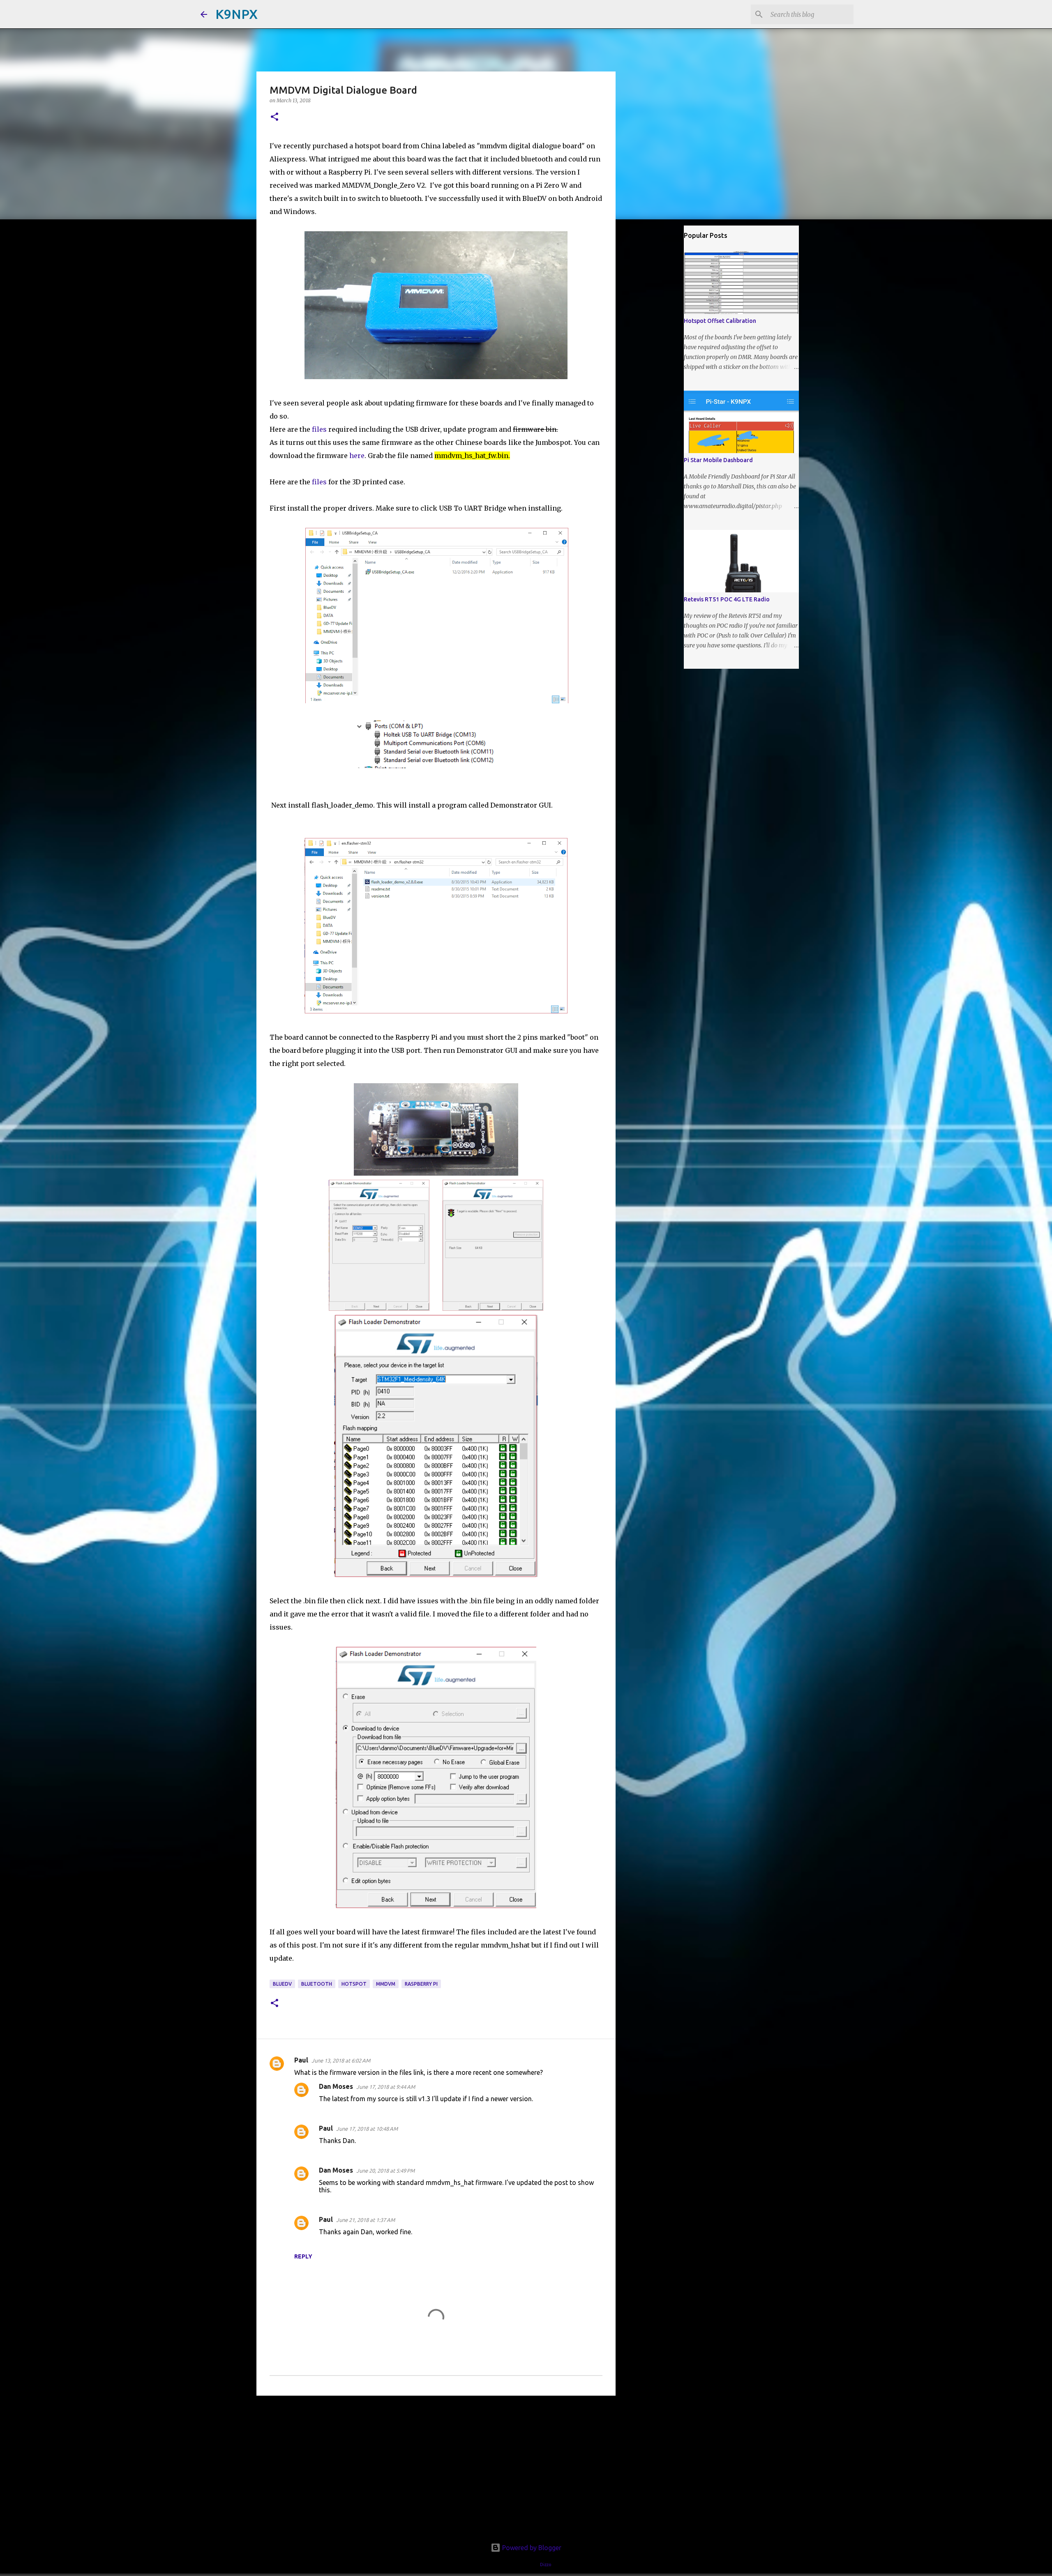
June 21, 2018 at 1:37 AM (366, 2220)
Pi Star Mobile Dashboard (718, 460)
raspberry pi (421, 1984)
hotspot (354, 1984)
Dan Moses (336, 2086)
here (356, 456)
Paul (301, 2060)
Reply (303, 2256)
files (319, 429)
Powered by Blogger (531, 2548)
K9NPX (236, 14)
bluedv (282, 1984)
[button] (275, 117)
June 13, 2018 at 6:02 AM (341, 2060)
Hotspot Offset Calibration (720, 321)
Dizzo (546, 2564)
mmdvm (386, 1984)
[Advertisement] (436, 2466)
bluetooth (317, 1984)
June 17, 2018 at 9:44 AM (386, 2087)
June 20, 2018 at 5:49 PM (385, 2171)
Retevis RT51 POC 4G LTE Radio (727, 599)
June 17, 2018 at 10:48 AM (367, 2129)
